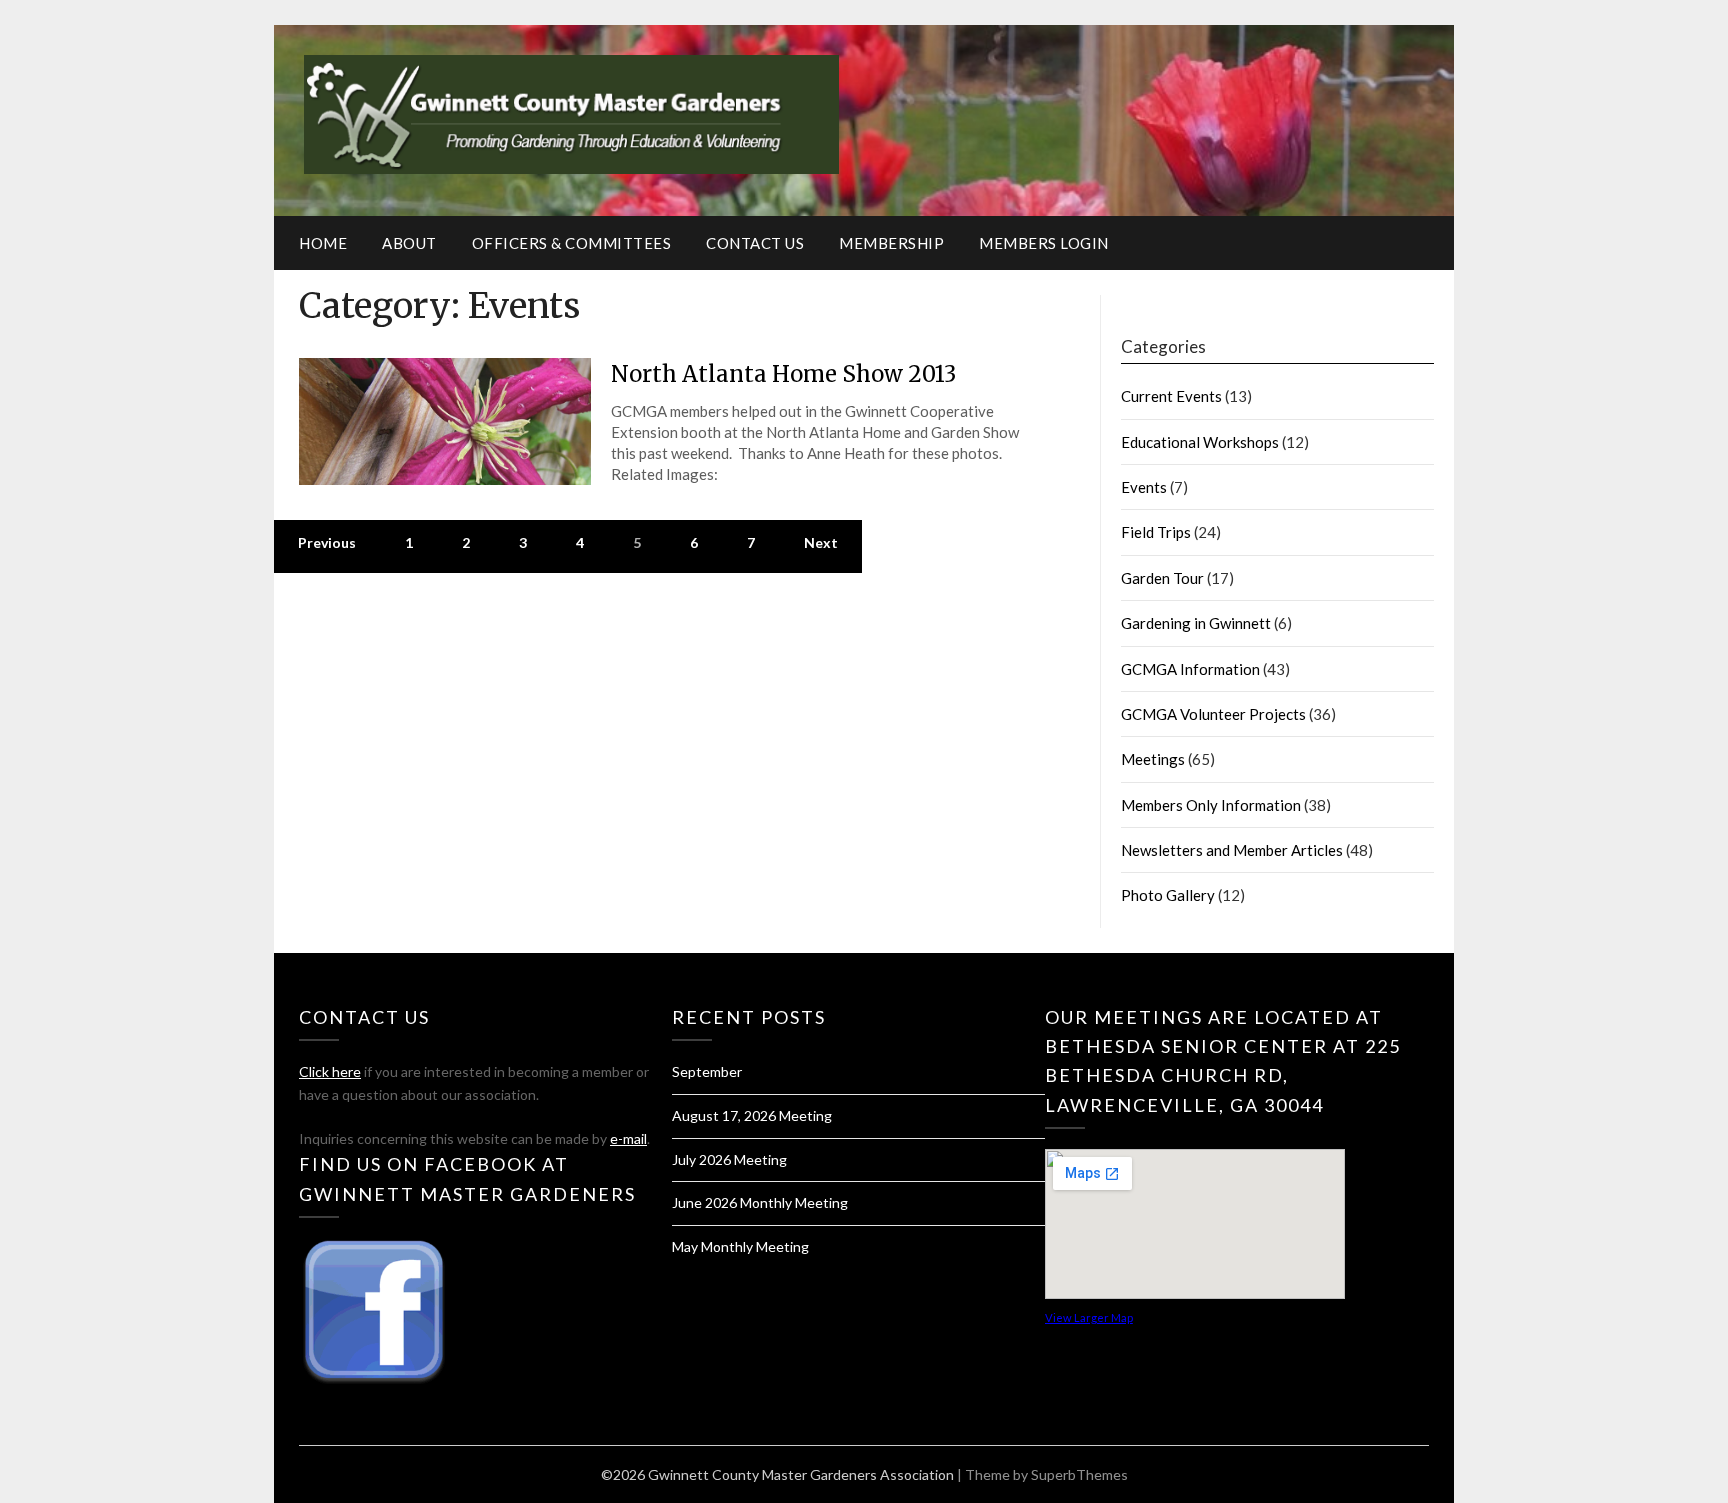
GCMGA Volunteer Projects (1213, 714)
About (409, 243)
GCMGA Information (1190, 669)
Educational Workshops (1200, 442)
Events (1144, 487)
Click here (330, 1071)
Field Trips (1156, 532)
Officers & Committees (572, 243)
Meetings (1153, 759)
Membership (891, 243)
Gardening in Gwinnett (1196, 623)
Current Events (1171, 396)
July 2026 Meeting (729, 1159)
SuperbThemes (1079, 1474)
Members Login (1044, 243)
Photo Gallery (1168, 895)
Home (323, 243)
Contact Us (755, 243)
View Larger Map (1089, 1317)
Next (821, 542)
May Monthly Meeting (740, 1246)
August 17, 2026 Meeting (752, 1115)
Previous (327, 542)
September (707, 1071)
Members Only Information (1211, 805)
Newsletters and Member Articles (1232, 850)
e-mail (628, 1138)
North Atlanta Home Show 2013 (783, 374)
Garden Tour (1162, 578)
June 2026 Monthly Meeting (760, 1202)
